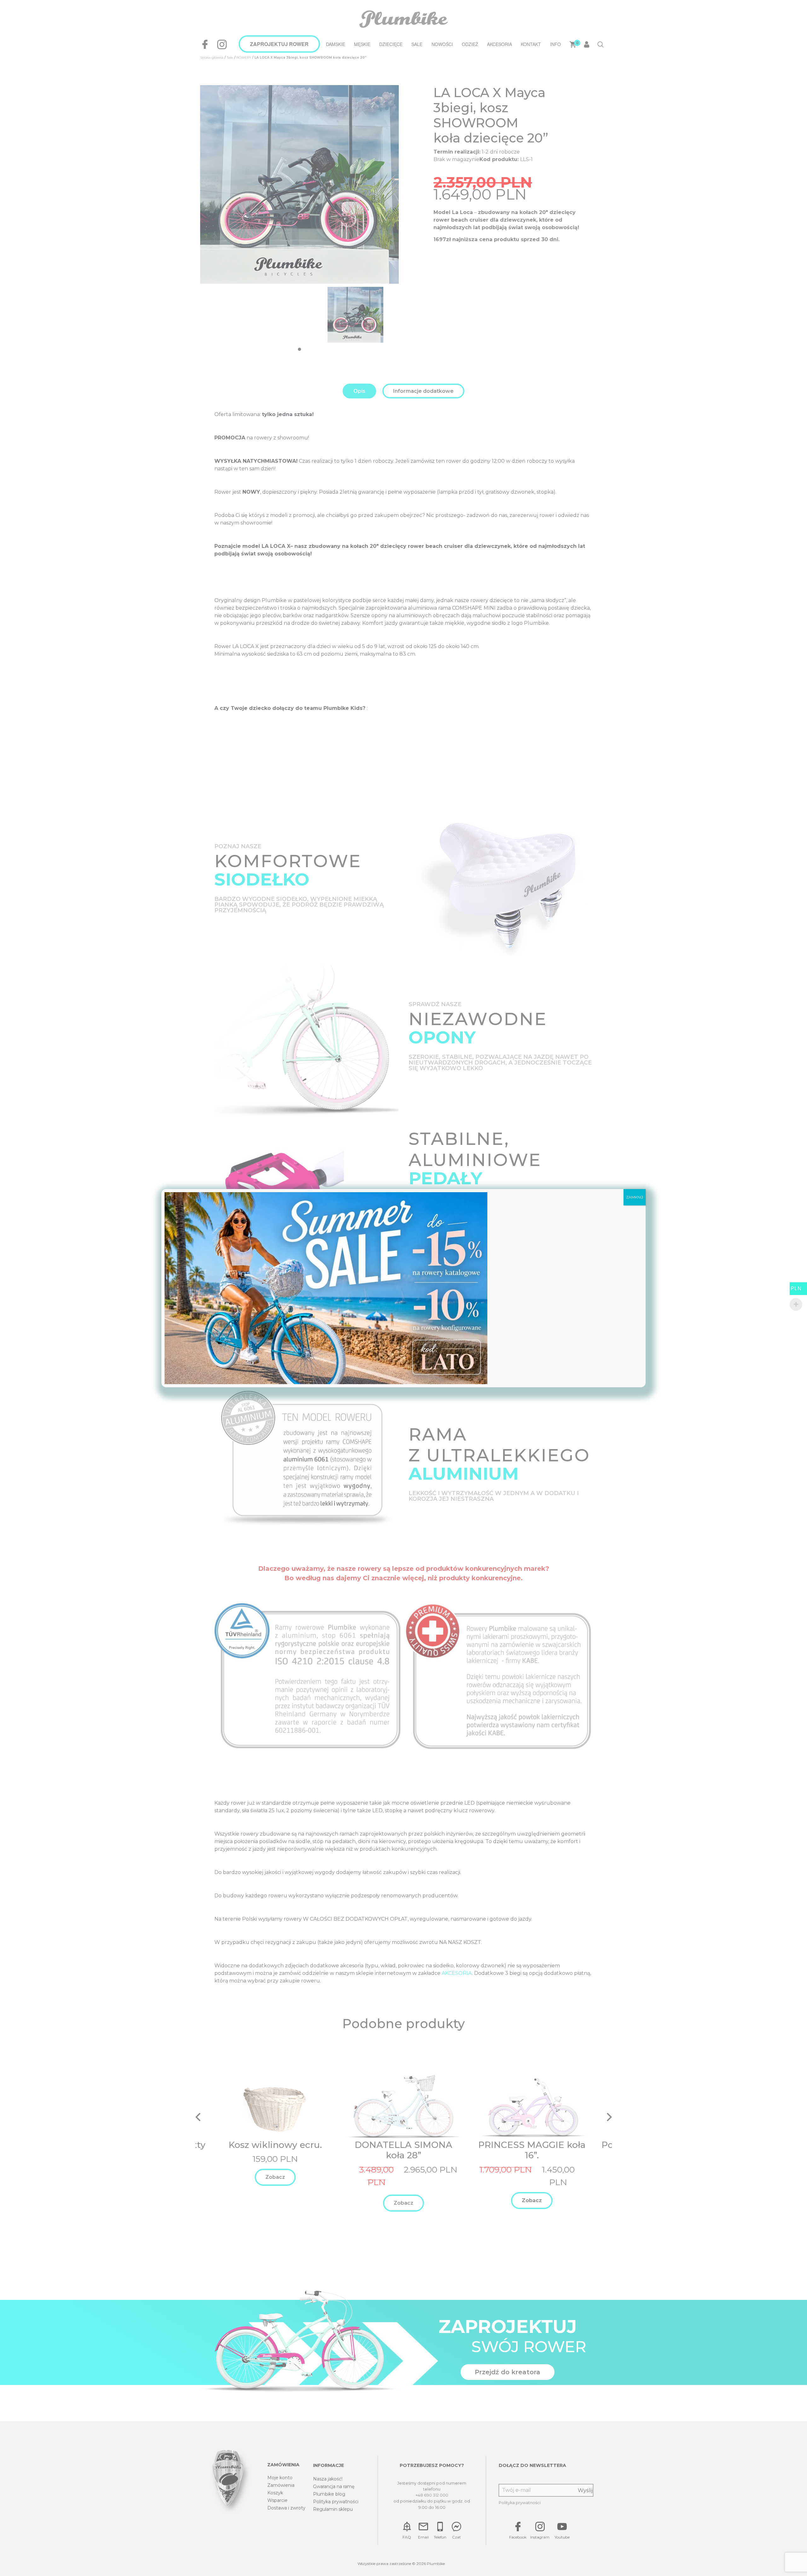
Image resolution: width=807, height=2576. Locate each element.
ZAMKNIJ (635, 1197)
